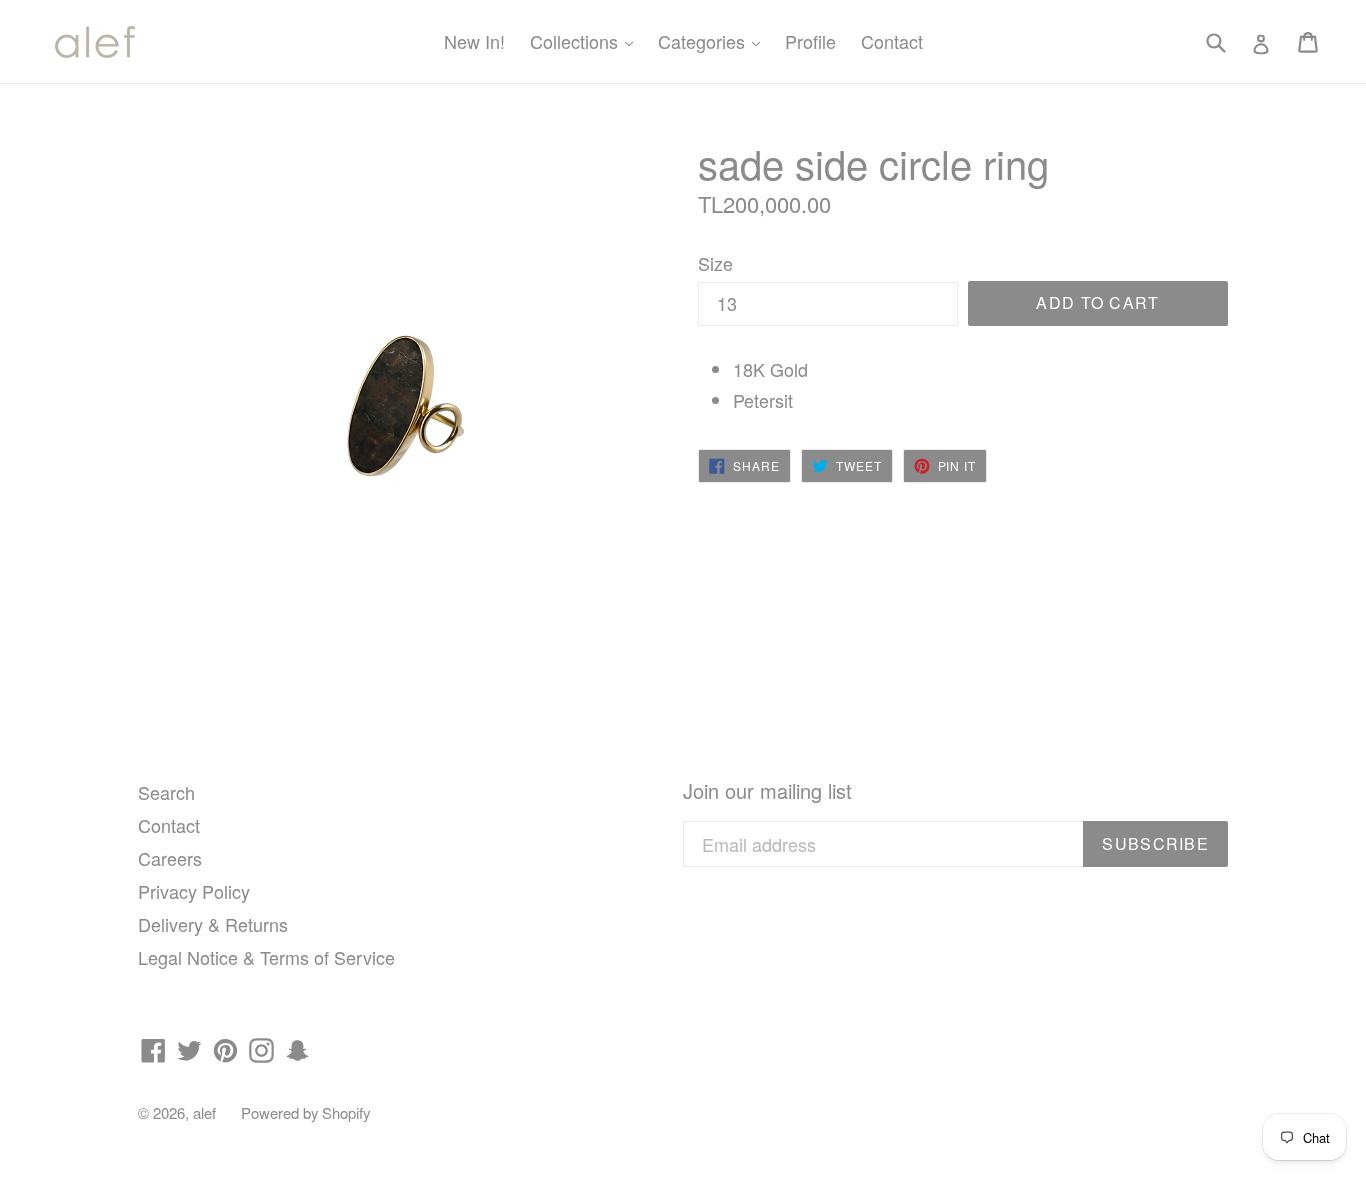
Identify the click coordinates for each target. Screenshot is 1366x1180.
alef (204, 1112)
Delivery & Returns (213, 924)
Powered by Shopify (305, 1112)
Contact (892, 41)
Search (166, 792)
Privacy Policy (194, 891)
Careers (170, 858)
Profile (810, 41)
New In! (474, 41)
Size (715, 263)
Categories (714, 40)
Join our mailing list (767, 791)
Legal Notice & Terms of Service (266, 957)
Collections (586, 40)
